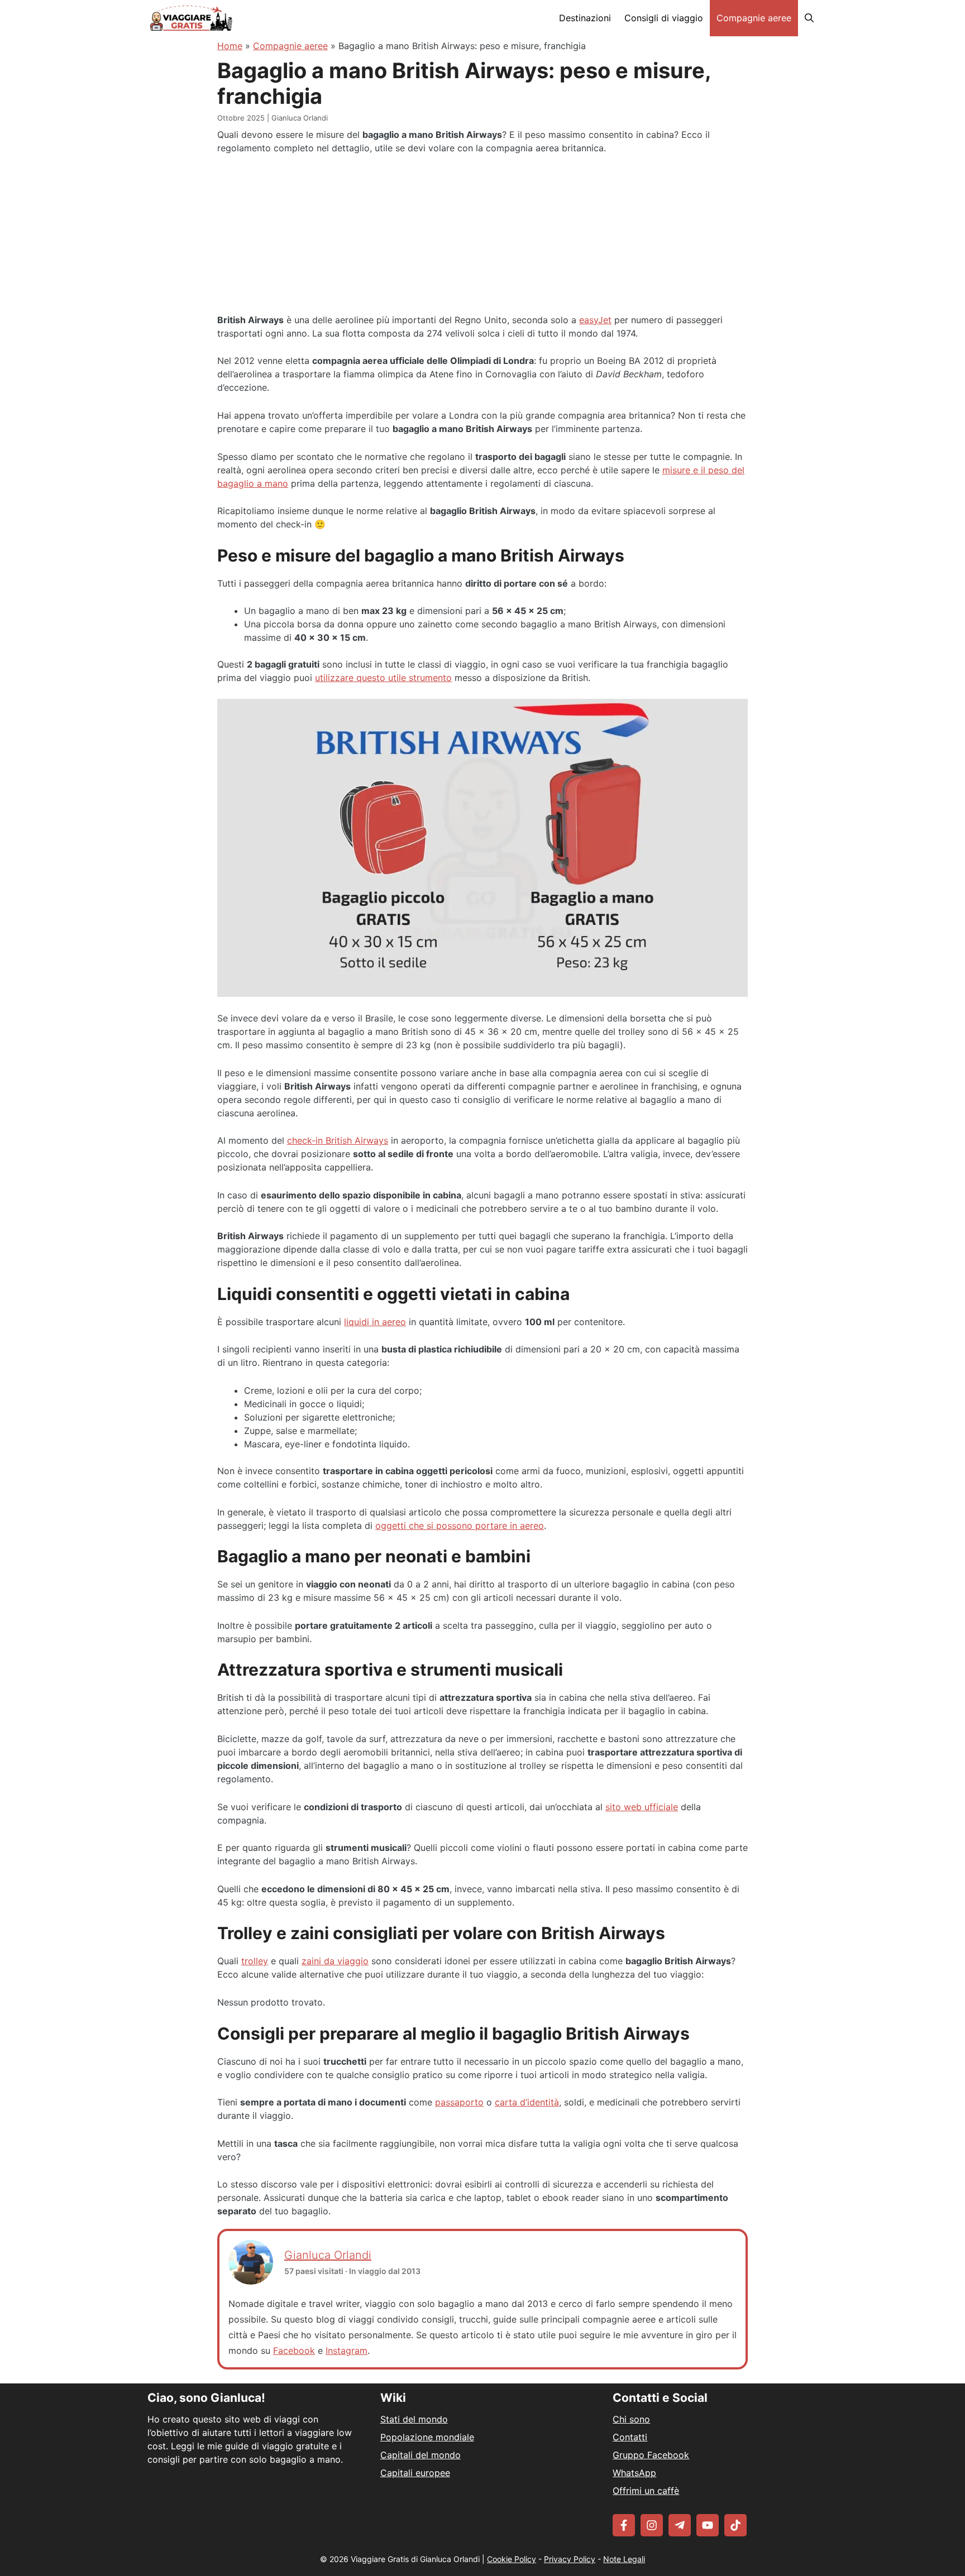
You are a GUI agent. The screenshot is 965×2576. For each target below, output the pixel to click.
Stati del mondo (414, 2419)
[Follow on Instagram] (652, 2525)
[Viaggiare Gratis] (191, 18)
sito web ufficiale (642, 1807)
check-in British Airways (338, 1140)
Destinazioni (585, 18)
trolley (255, 1961)
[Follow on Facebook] (624, 2525)
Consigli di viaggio (664, 18)
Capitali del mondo (421, 2455)
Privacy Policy (570, 2559)
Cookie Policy (512, 2559)
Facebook (294, 2350)
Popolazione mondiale (427, 2437)
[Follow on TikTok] (735, 2525)
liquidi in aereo (375, 1322)
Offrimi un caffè (646, 2491)
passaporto (459, 2102)
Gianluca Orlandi (328, 2255)
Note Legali (624, 2559)
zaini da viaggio (335, 1961)
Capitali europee (415, 2473)
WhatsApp (634, 2473)
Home (230, 46)
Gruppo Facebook (651, 2455)
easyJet (595, 320)
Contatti (630, 2437)
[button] (809, 18)
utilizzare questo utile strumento (383, 678)
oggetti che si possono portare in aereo (460, 1526)
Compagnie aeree (754, 18)
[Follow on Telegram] (680, 2525)
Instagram (347, 2350)
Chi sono (631, 2419)
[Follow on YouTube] (708, 2525)
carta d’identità (527, 2102)
